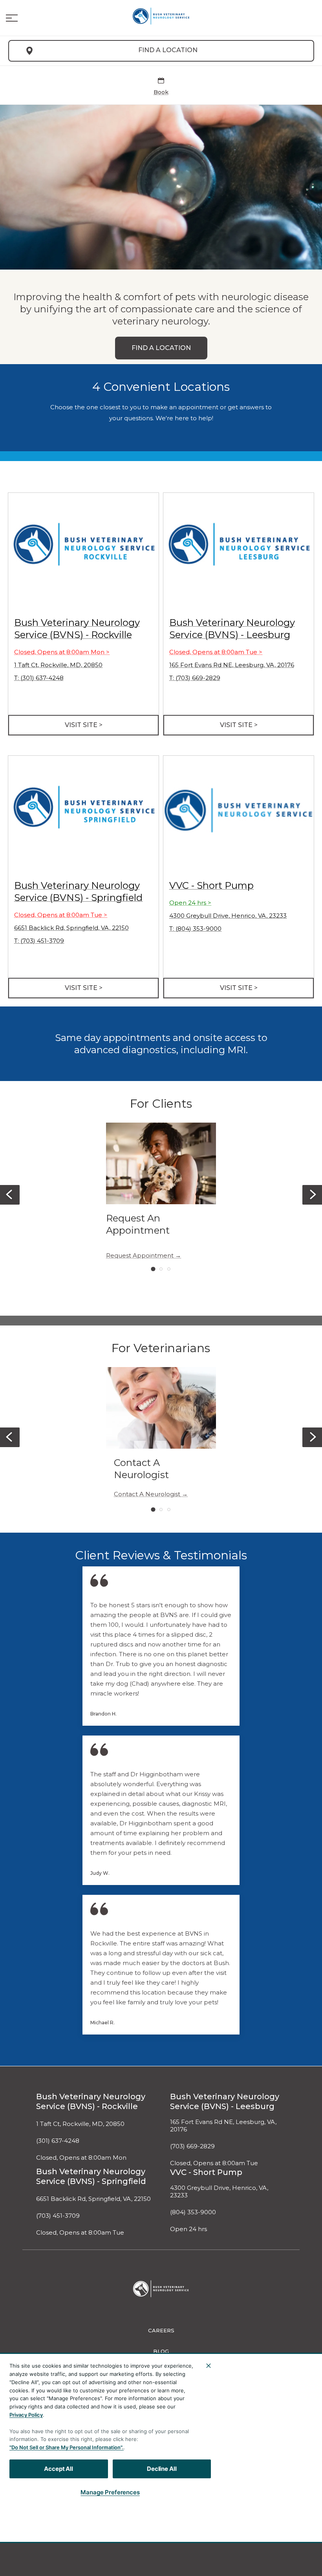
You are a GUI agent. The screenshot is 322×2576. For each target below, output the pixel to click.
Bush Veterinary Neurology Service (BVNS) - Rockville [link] (91, 2101)
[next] (312, 1195)
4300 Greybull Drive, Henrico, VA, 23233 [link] (228, 916)
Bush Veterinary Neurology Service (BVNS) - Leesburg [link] (225, 2101)
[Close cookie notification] (209, 2366)
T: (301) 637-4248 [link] (39, 678)
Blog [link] (161, 2351)
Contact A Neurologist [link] (147, 1494)
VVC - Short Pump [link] (211, 885)
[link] (161, 16)
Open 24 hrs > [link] (190, 903)
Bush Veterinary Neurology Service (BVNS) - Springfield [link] (91, 2176)
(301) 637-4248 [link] (58, 2141)
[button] (12, 18)
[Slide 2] (161, 1269)
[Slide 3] (169, 1269)
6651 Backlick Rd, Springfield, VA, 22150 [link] (71, 928)
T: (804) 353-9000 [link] (195, 929)
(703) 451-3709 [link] (58, 2216)
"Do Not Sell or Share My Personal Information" (66, 2447)
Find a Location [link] (168, 50)
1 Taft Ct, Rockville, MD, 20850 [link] (58, 665)
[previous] (10, 1195)
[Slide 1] (153, 1269)
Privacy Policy (26, 2415)
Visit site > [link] (84, 725)
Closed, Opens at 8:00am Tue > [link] (216, 652)
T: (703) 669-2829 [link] (195, 678)
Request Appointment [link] (140, 1256)
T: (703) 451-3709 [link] (39, 941)
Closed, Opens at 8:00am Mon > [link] (62, 652)
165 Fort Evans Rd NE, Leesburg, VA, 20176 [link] (232, 665)
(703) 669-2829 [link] (192, 2146)
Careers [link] (161, 2330)
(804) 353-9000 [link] (193, 2212)
